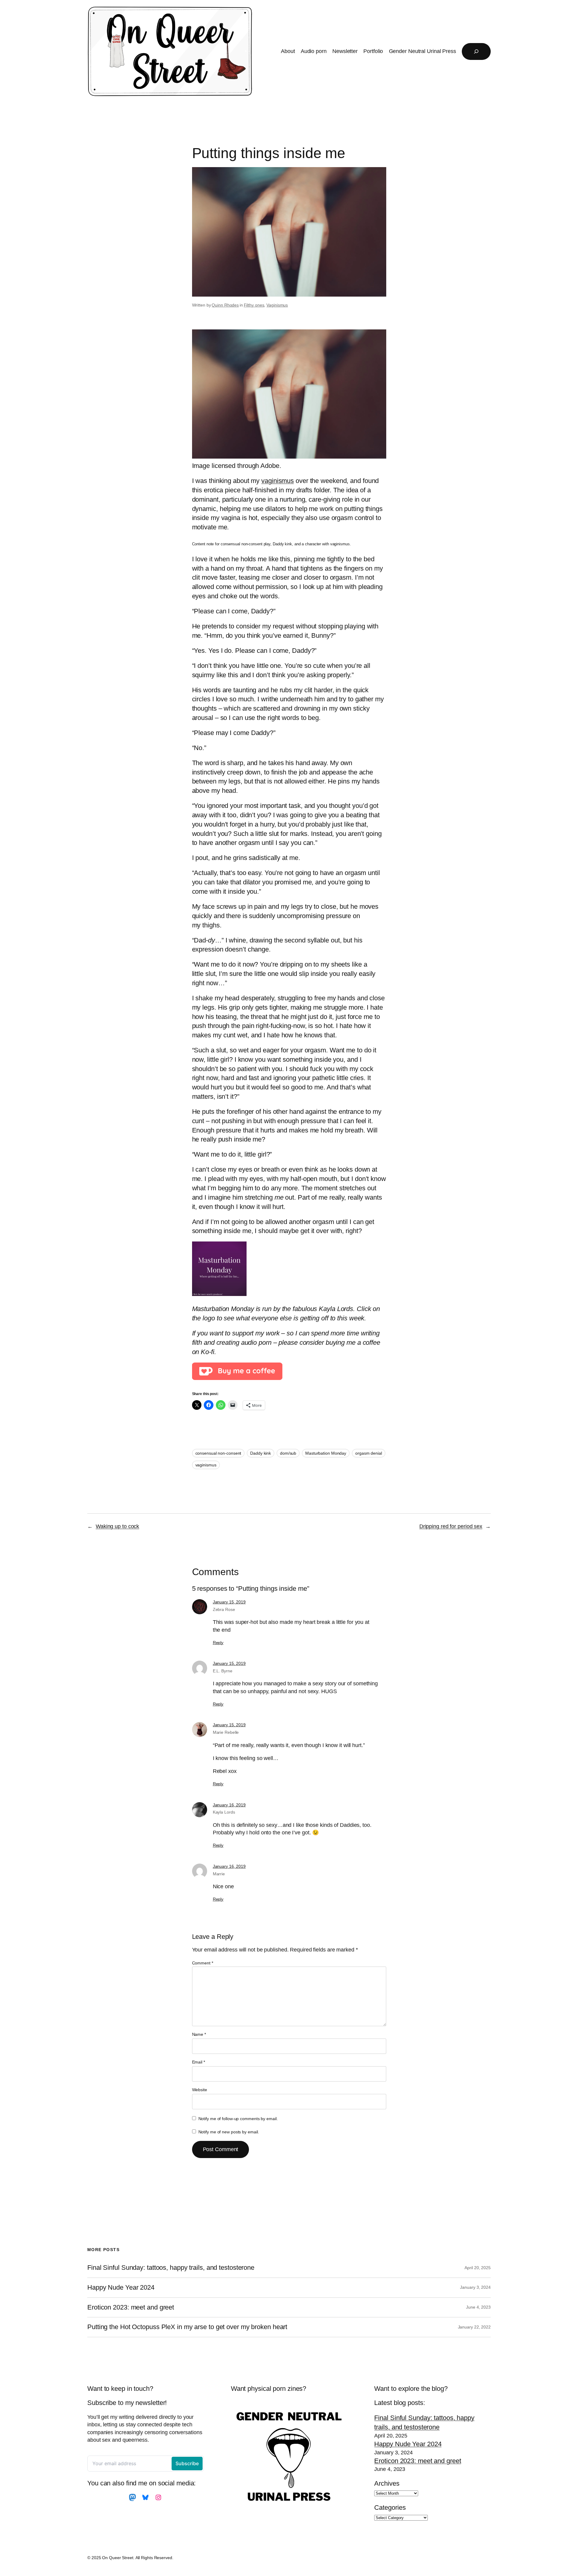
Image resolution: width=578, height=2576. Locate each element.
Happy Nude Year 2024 (121, 2288)
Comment (203, 1963)
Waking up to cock (117, 1526)
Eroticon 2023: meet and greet (131, 2307)
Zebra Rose (224, 1609)
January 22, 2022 (474, 2327)
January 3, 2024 (475, 2287)
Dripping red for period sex (451, 1526)
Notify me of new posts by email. (229, 2132)
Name (199, 2034)
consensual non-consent (218, 1453)
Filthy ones (254, 305)
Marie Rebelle (226, 1732)
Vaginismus (277, 305)
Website (200, 2090)
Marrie (219, 1874)
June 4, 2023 (478, 2307)
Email (199, 2062)
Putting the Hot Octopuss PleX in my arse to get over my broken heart (187, 2327)
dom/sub (288, 1453)
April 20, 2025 (478, 2268)
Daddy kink (261, 1453)
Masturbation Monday (326, 1453)
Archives (387, 2483)
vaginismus (278, 481)
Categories (390, 2507)
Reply (218, 1643)
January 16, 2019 (229, 1805)
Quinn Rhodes (225, 305)
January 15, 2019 (229, 1602)
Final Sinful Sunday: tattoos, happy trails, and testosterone (171, 2268)
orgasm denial (369, 1453)
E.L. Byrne (223, 1671)
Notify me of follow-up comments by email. (238, 2119)
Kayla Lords (224, 1812)
